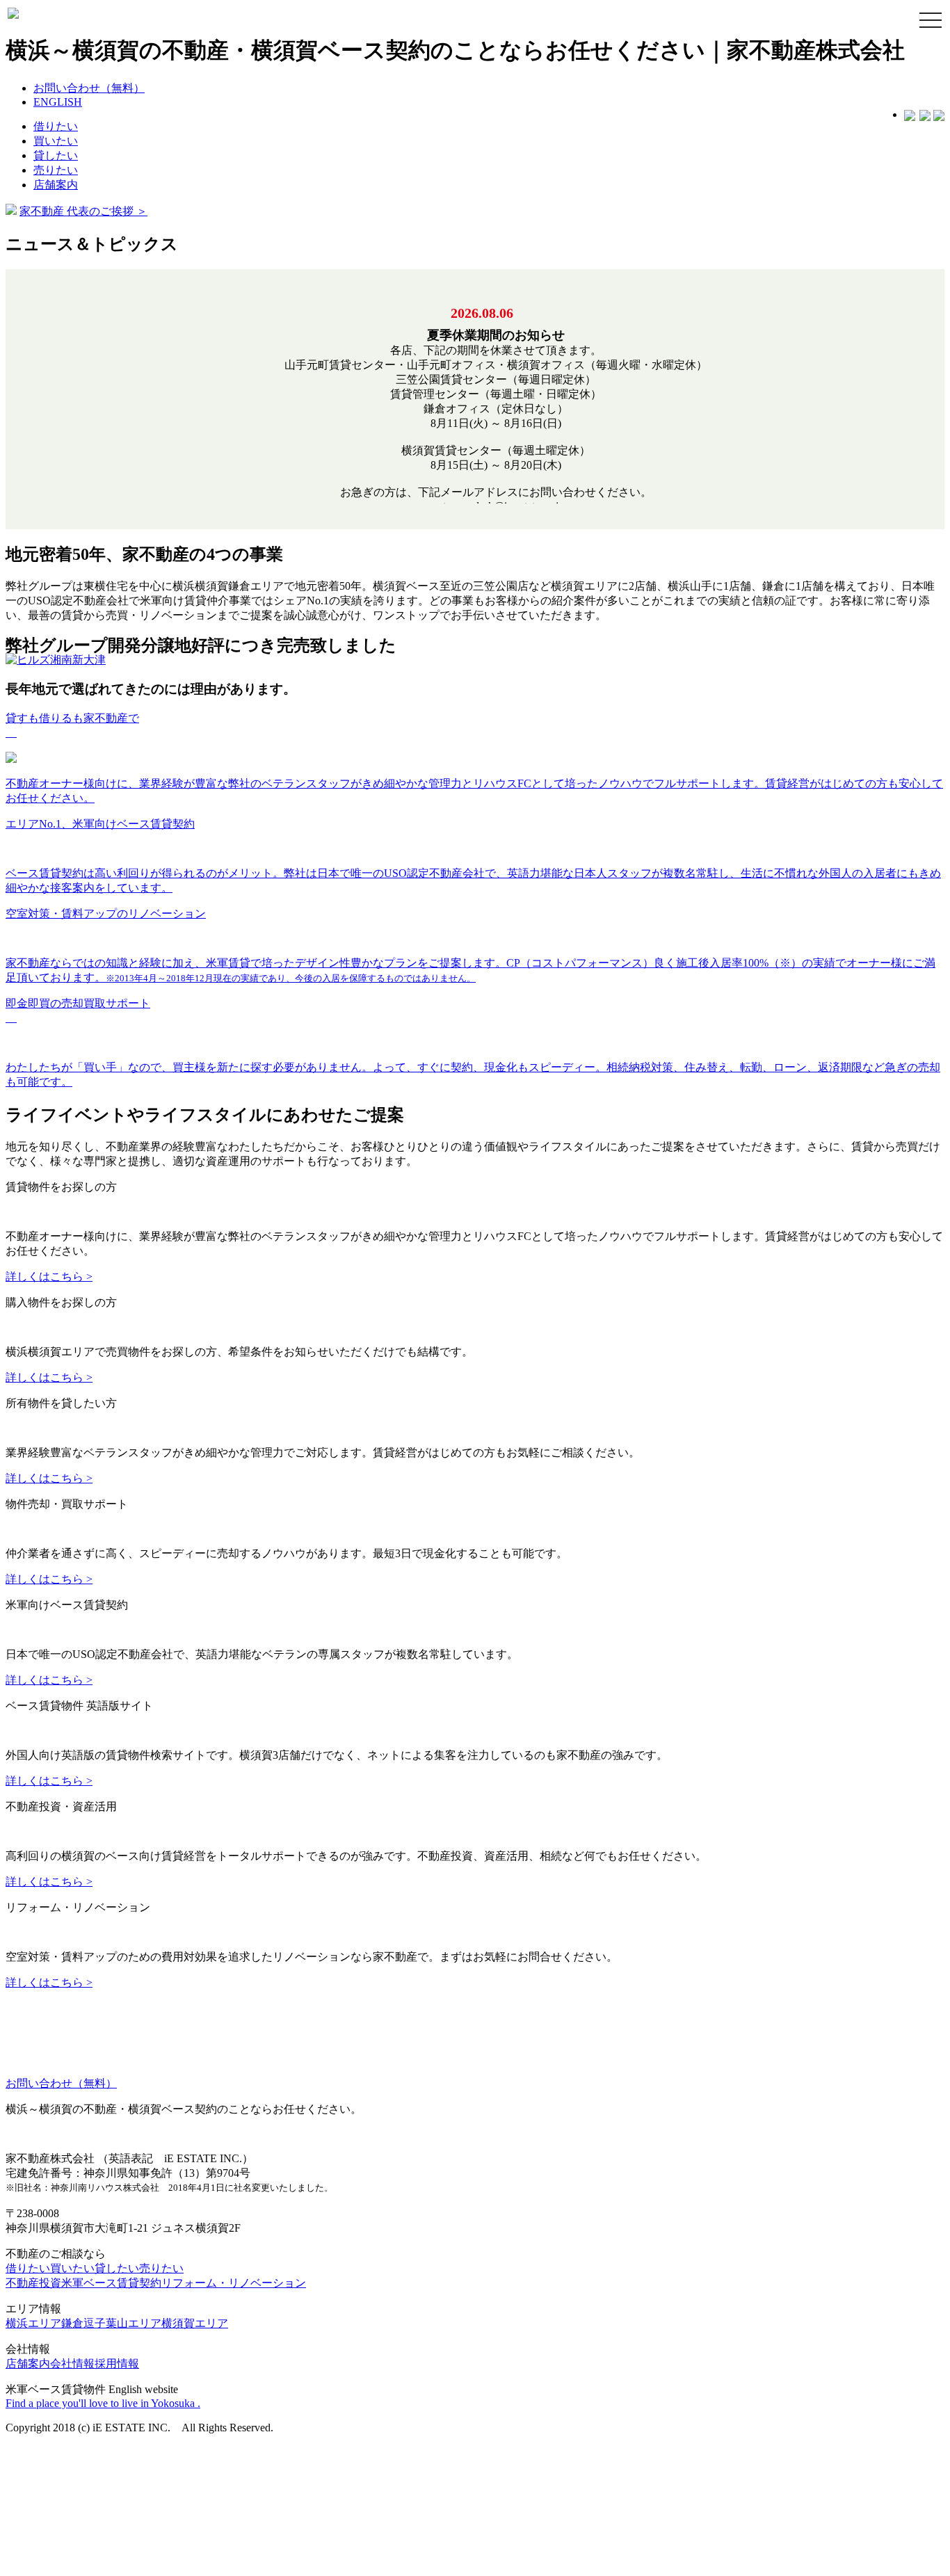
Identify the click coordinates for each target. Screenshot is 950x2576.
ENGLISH (58, 102)
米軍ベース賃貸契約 (111, 2308)
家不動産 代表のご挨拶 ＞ (83, 211)
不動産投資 (33, 2308)
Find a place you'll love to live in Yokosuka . (103, 2428)
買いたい (56, 141)
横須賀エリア (195, 2348)
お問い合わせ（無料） (89, 88)
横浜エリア (33, 2348)
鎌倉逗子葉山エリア (111, 2348)
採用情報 (117, 2389)
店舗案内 (56, 185)
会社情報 (72, 2389)
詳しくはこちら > (49, 1282)
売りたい (56, 170)
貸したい (56, 155)
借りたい (56, 126)
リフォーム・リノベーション (234, 2308)
